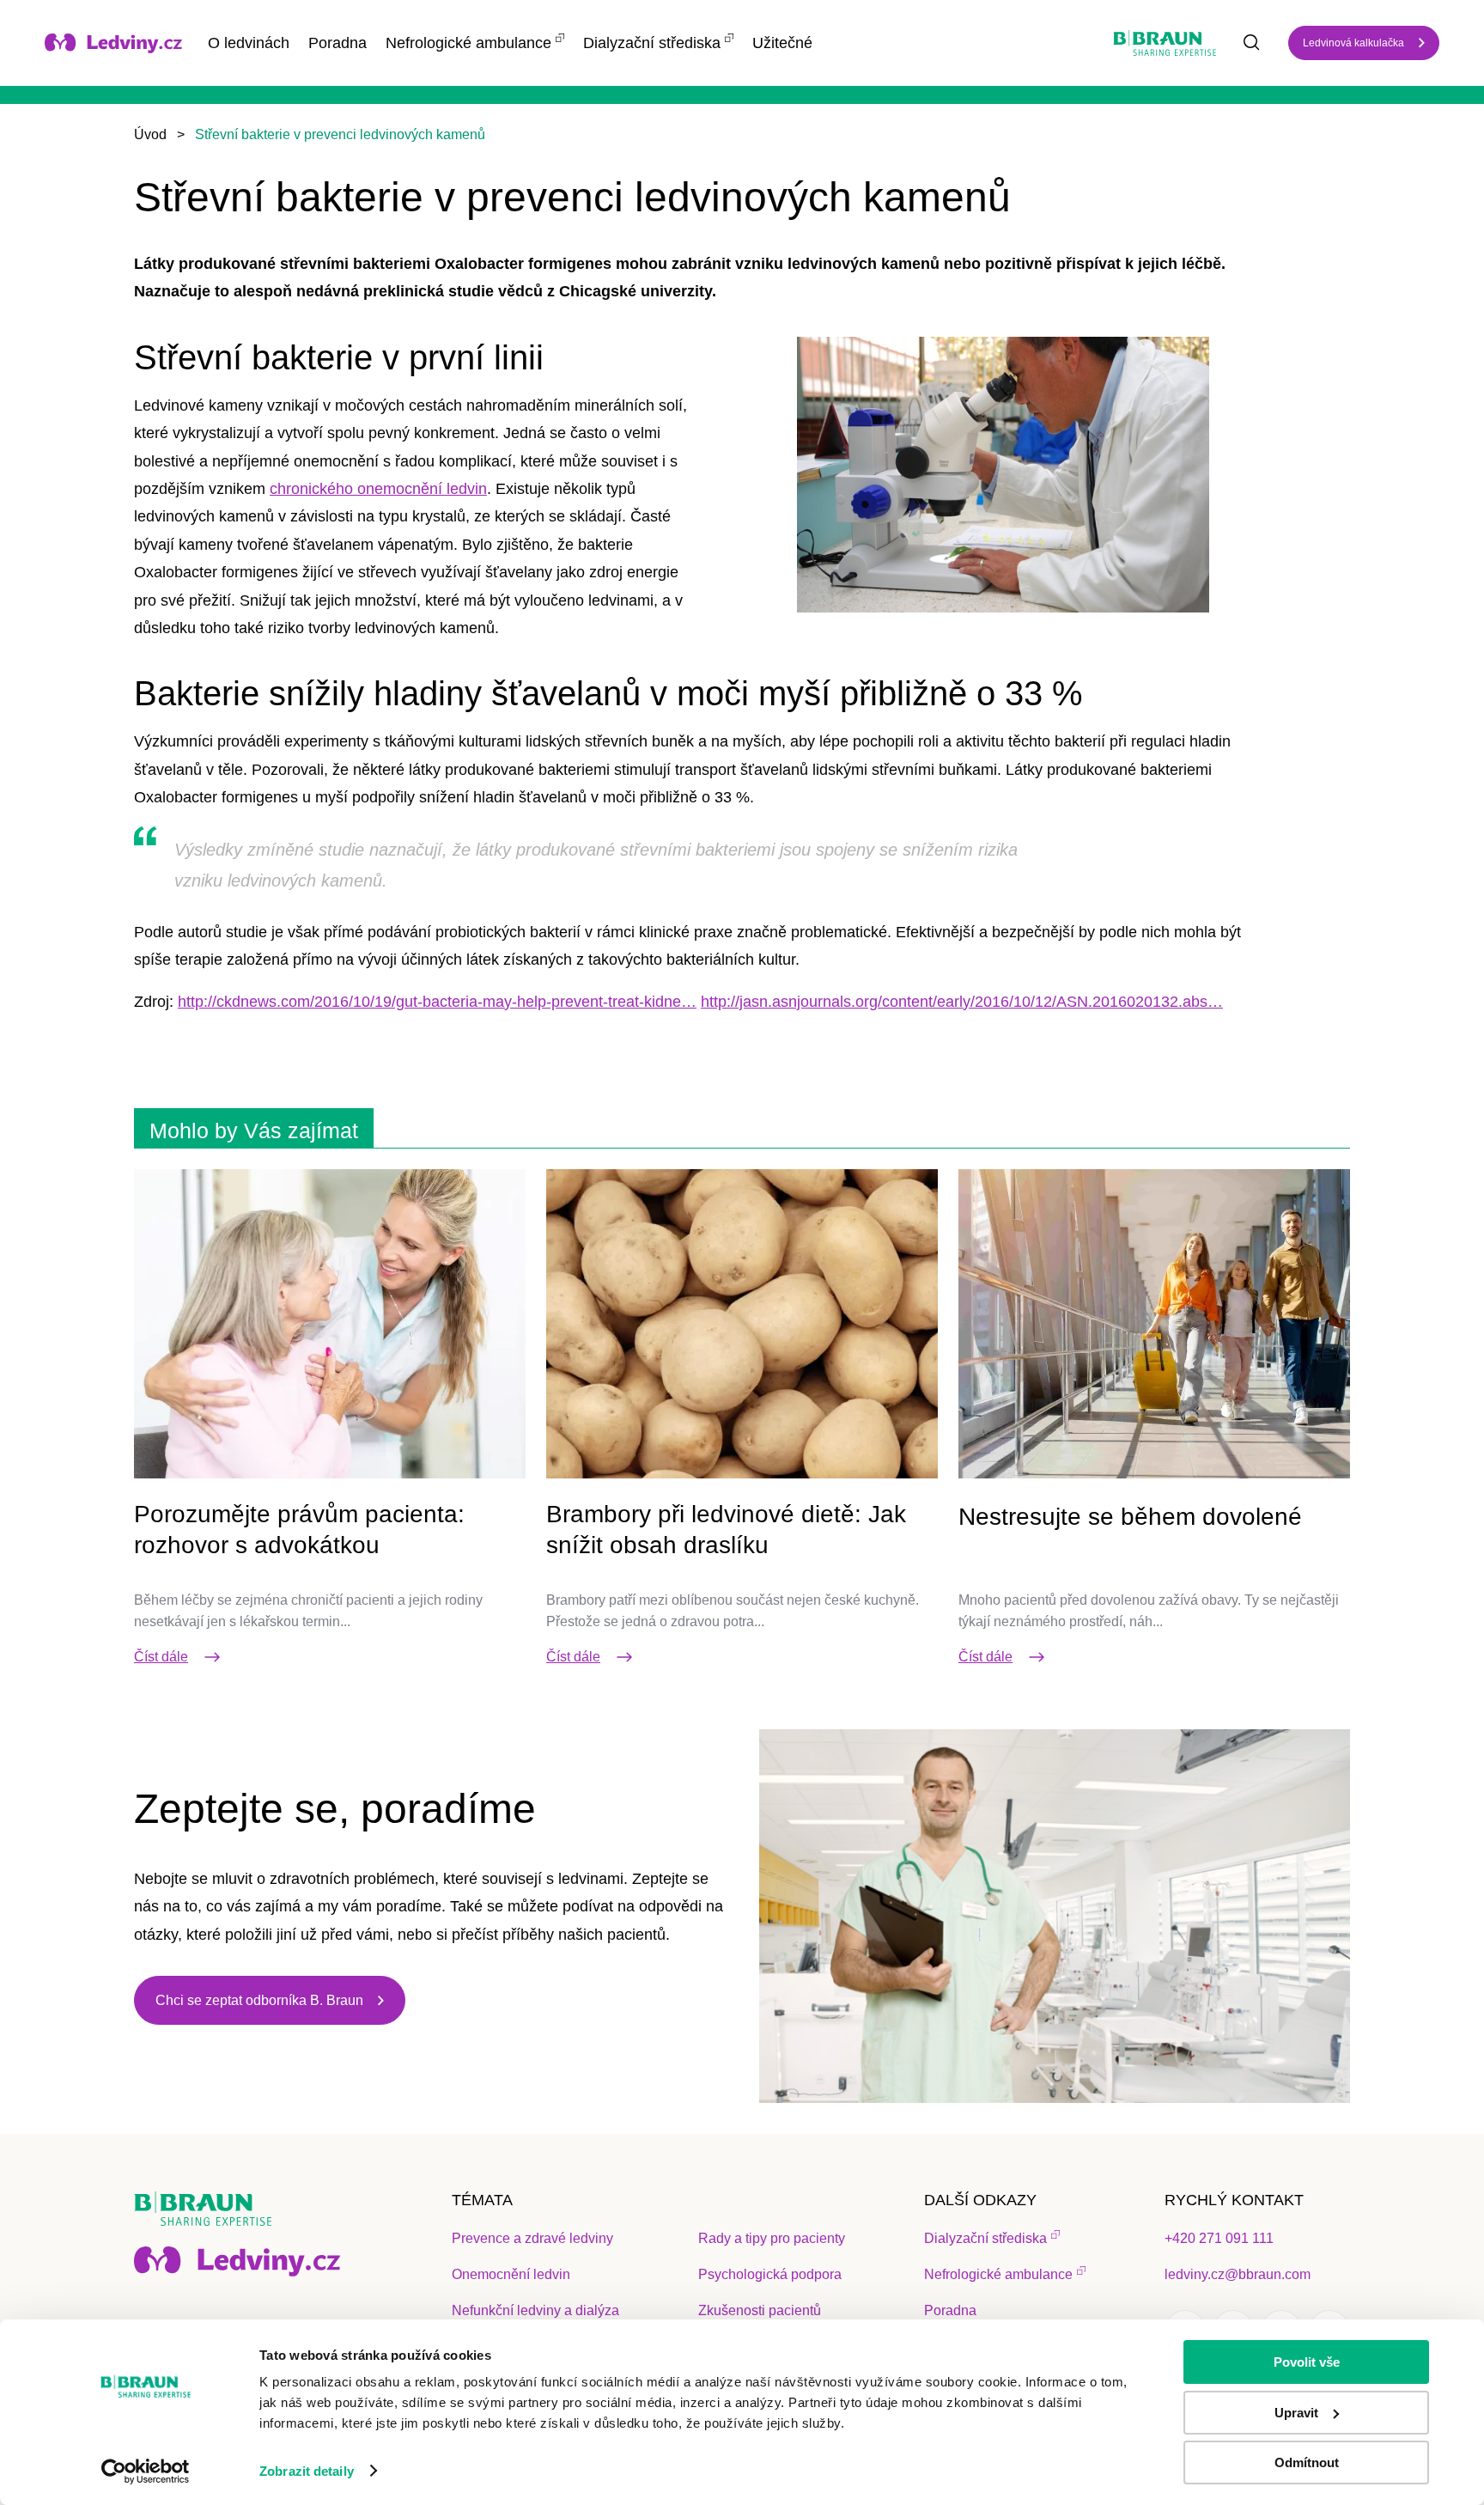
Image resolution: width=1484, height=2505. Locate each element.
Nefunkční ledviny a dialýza (535, 2310)
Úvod (150, 134)
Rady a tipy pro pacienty (772, 2238)
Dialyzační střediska (652, 43)
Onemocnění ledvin (511, 2274)
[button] (1003, 475)
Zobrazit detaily (307, 2471)
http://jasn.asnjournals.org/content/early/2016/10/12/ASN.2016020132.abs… (962, 1002)
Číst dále (161, 1657)
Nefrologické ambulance (468, 43)
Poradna (338, 43)
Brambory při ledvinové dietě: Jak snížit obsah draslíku (726, 1530)
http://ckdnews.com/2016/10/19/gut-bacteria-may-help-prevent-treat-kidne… (437, 1002)
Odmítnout (1307, 2462)
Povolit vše (1307, 2362)
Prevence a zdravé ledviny (532, 2238)
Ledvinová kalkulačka (1353, 43)
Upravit (1296, 2413)
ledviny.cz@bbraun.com (1238, 2274)
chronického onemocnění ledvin (378, 489)
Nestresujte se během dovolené (1130, 1517)
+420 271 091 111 (1219, 2238)
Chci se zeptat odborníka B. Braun (259, 2000)
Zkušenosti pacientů (760, 2310)
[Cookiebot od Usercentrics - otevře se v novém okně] (146, 2471)
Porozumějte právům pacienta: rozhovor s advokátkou (299, 1530)
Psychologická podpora (770, 2274)
